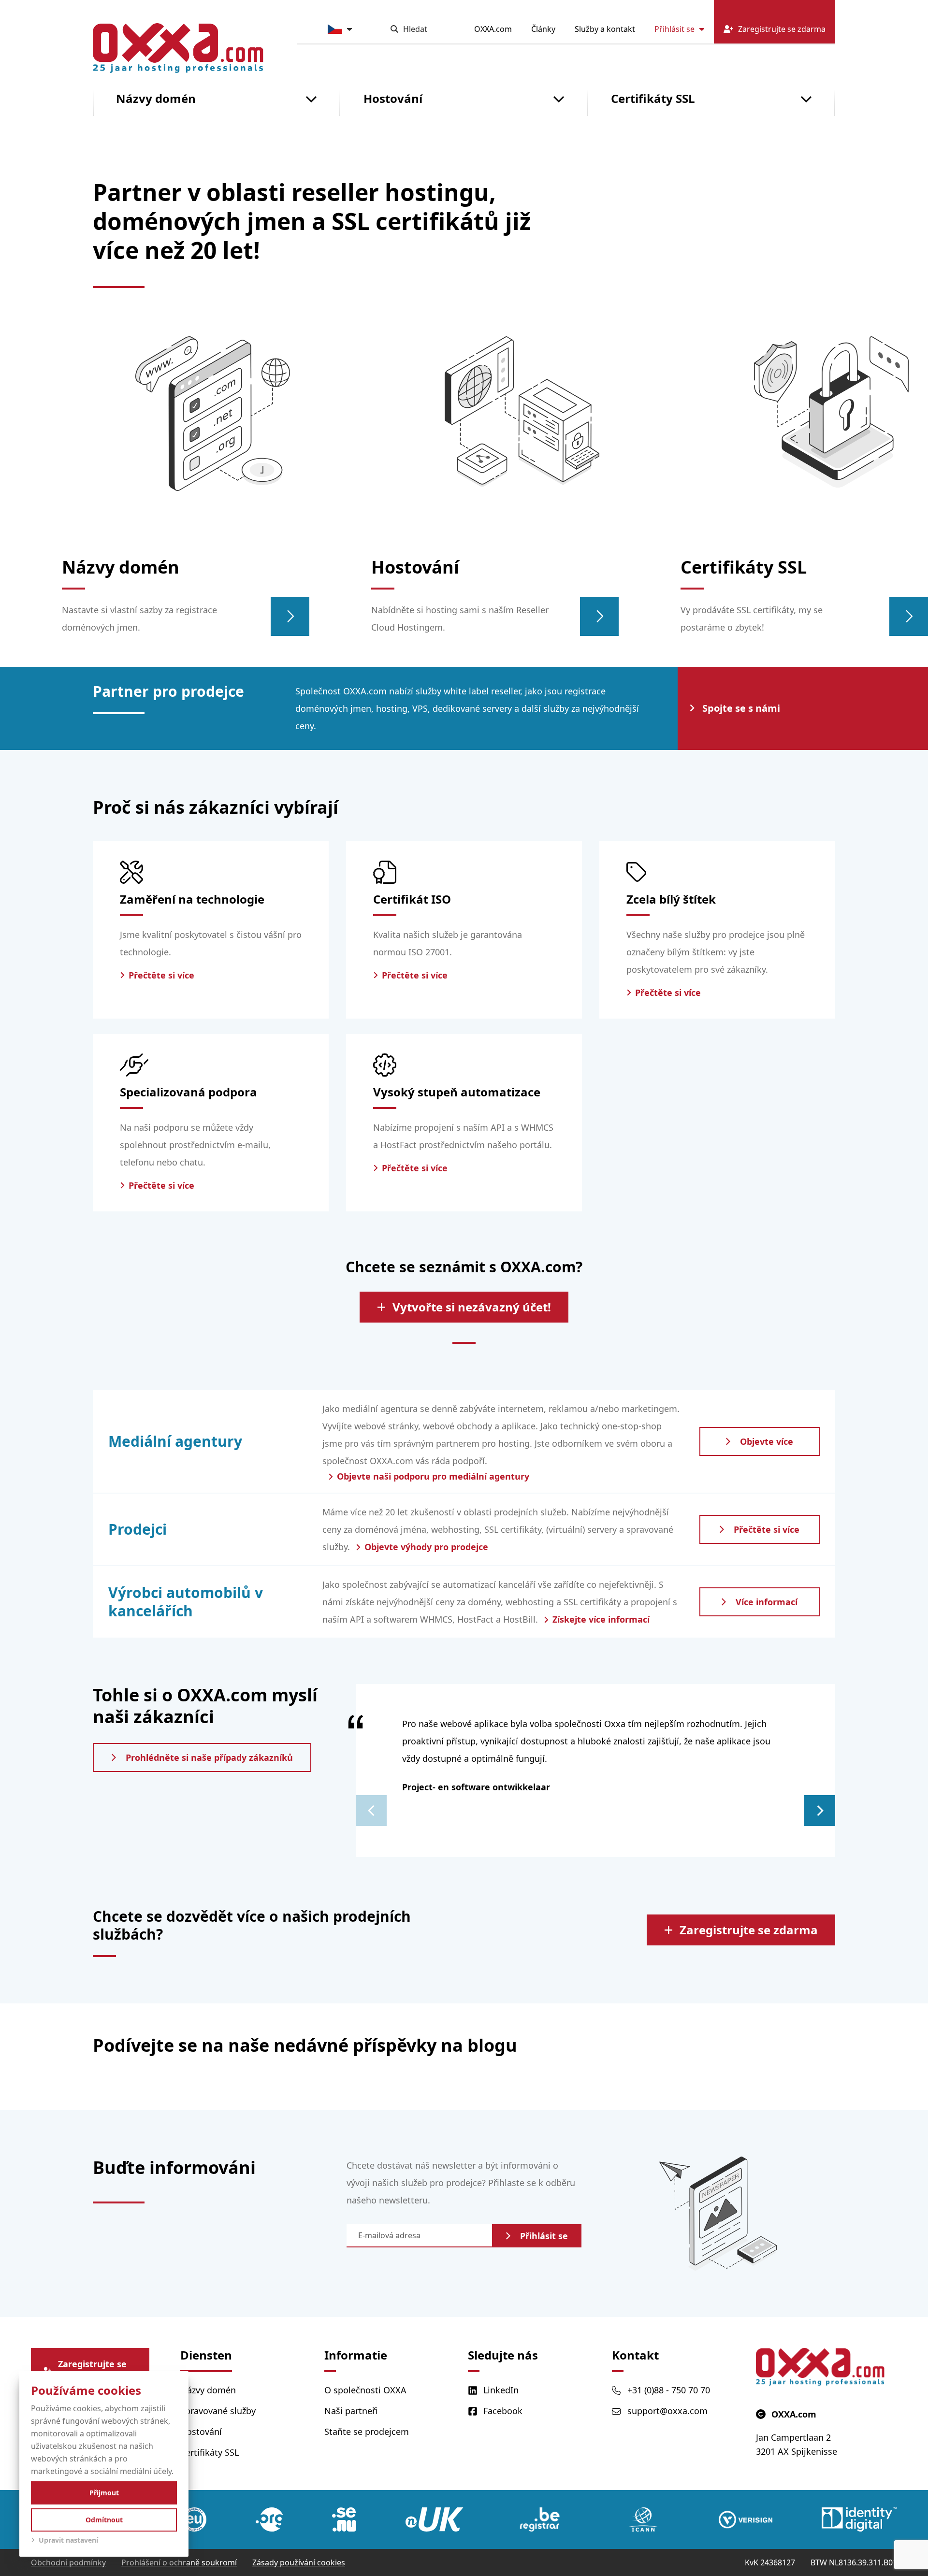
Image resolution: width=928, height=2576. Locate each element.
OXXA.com (493, 29)
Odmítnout (104, 2520)
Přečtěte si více (767, 1529)
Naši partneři (351, 2411)
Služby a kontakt (605, 29)
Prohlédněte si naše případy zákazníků (209, 1757)
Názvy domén (156, 98)
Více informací (767, 1602)
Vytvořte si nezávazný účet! (472, 1307)
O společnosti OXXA (365, 2390)
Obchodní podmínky (68, 2562)
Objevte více (767, 1441)
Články (543, 29)
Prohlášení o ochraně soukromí (179, 2562)
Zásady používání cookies (299, 2562)
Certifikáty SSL (653, 98)
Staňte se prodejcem (367, 2432)
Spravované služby (218, 2411)
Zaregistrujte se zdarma (749, 1930)
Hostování (393, 98)
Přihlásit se (674, 29)
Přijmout (104, 2493)
